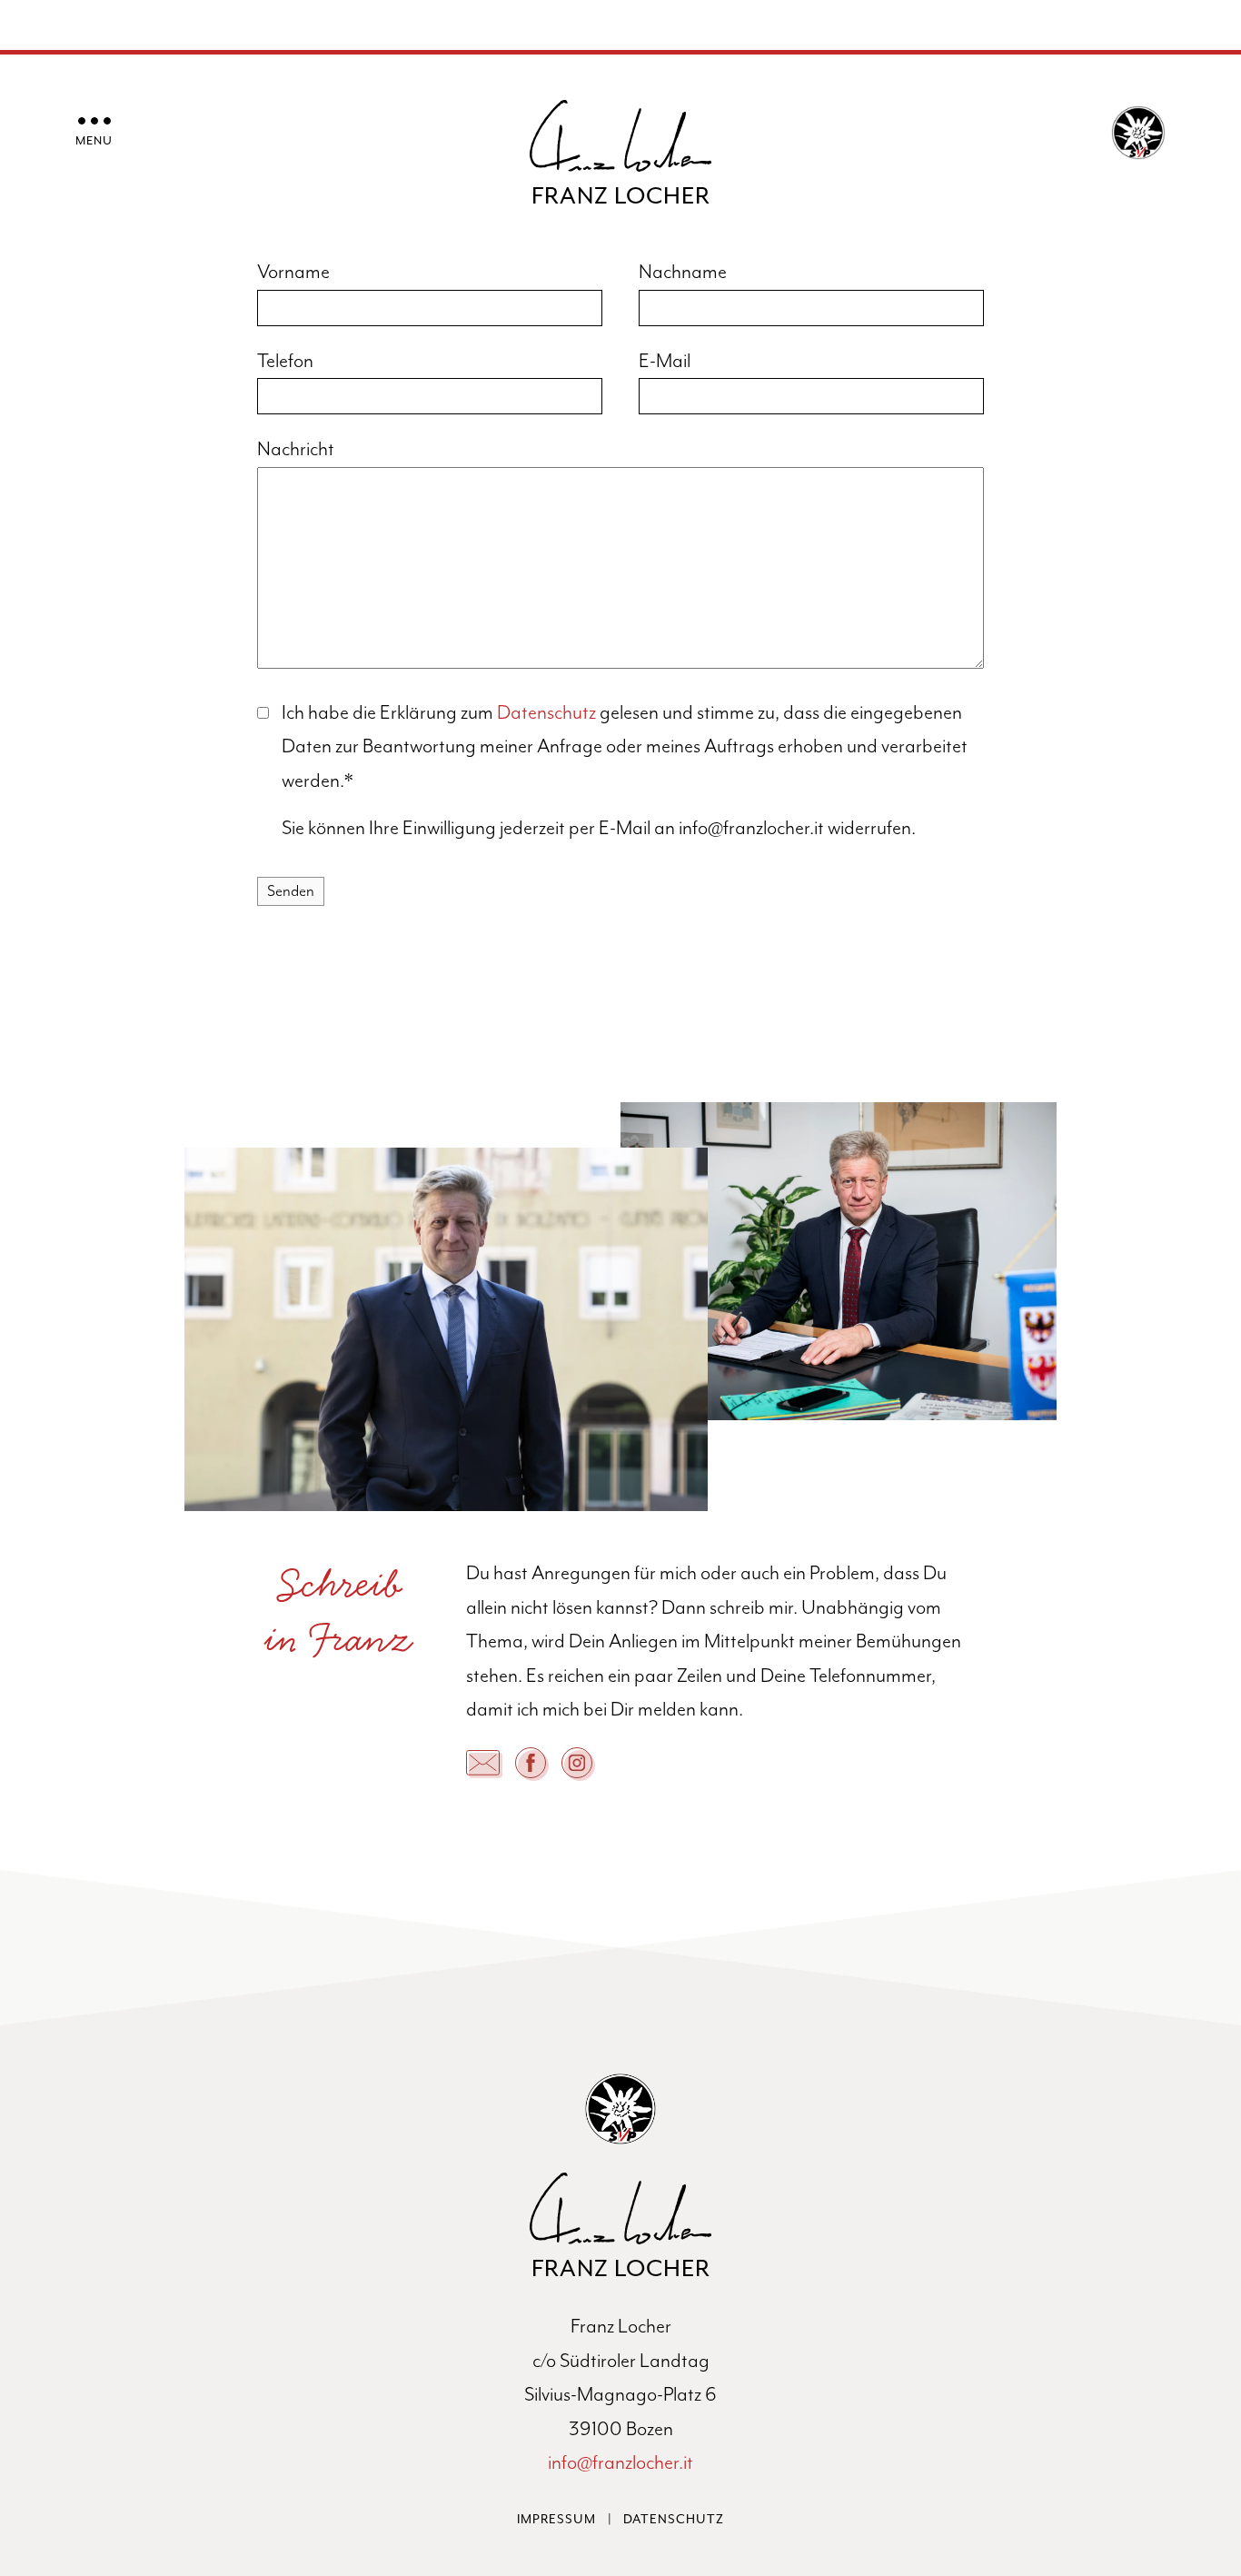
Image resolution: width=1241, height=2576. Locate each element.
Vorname (293, 272)
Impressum (556, 2519)
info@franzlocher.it (620, 2463)
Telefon (285, 361)
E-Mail (665, 361)
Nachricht (296, 449)
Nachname (683, 272)
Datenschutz (546, 713)
